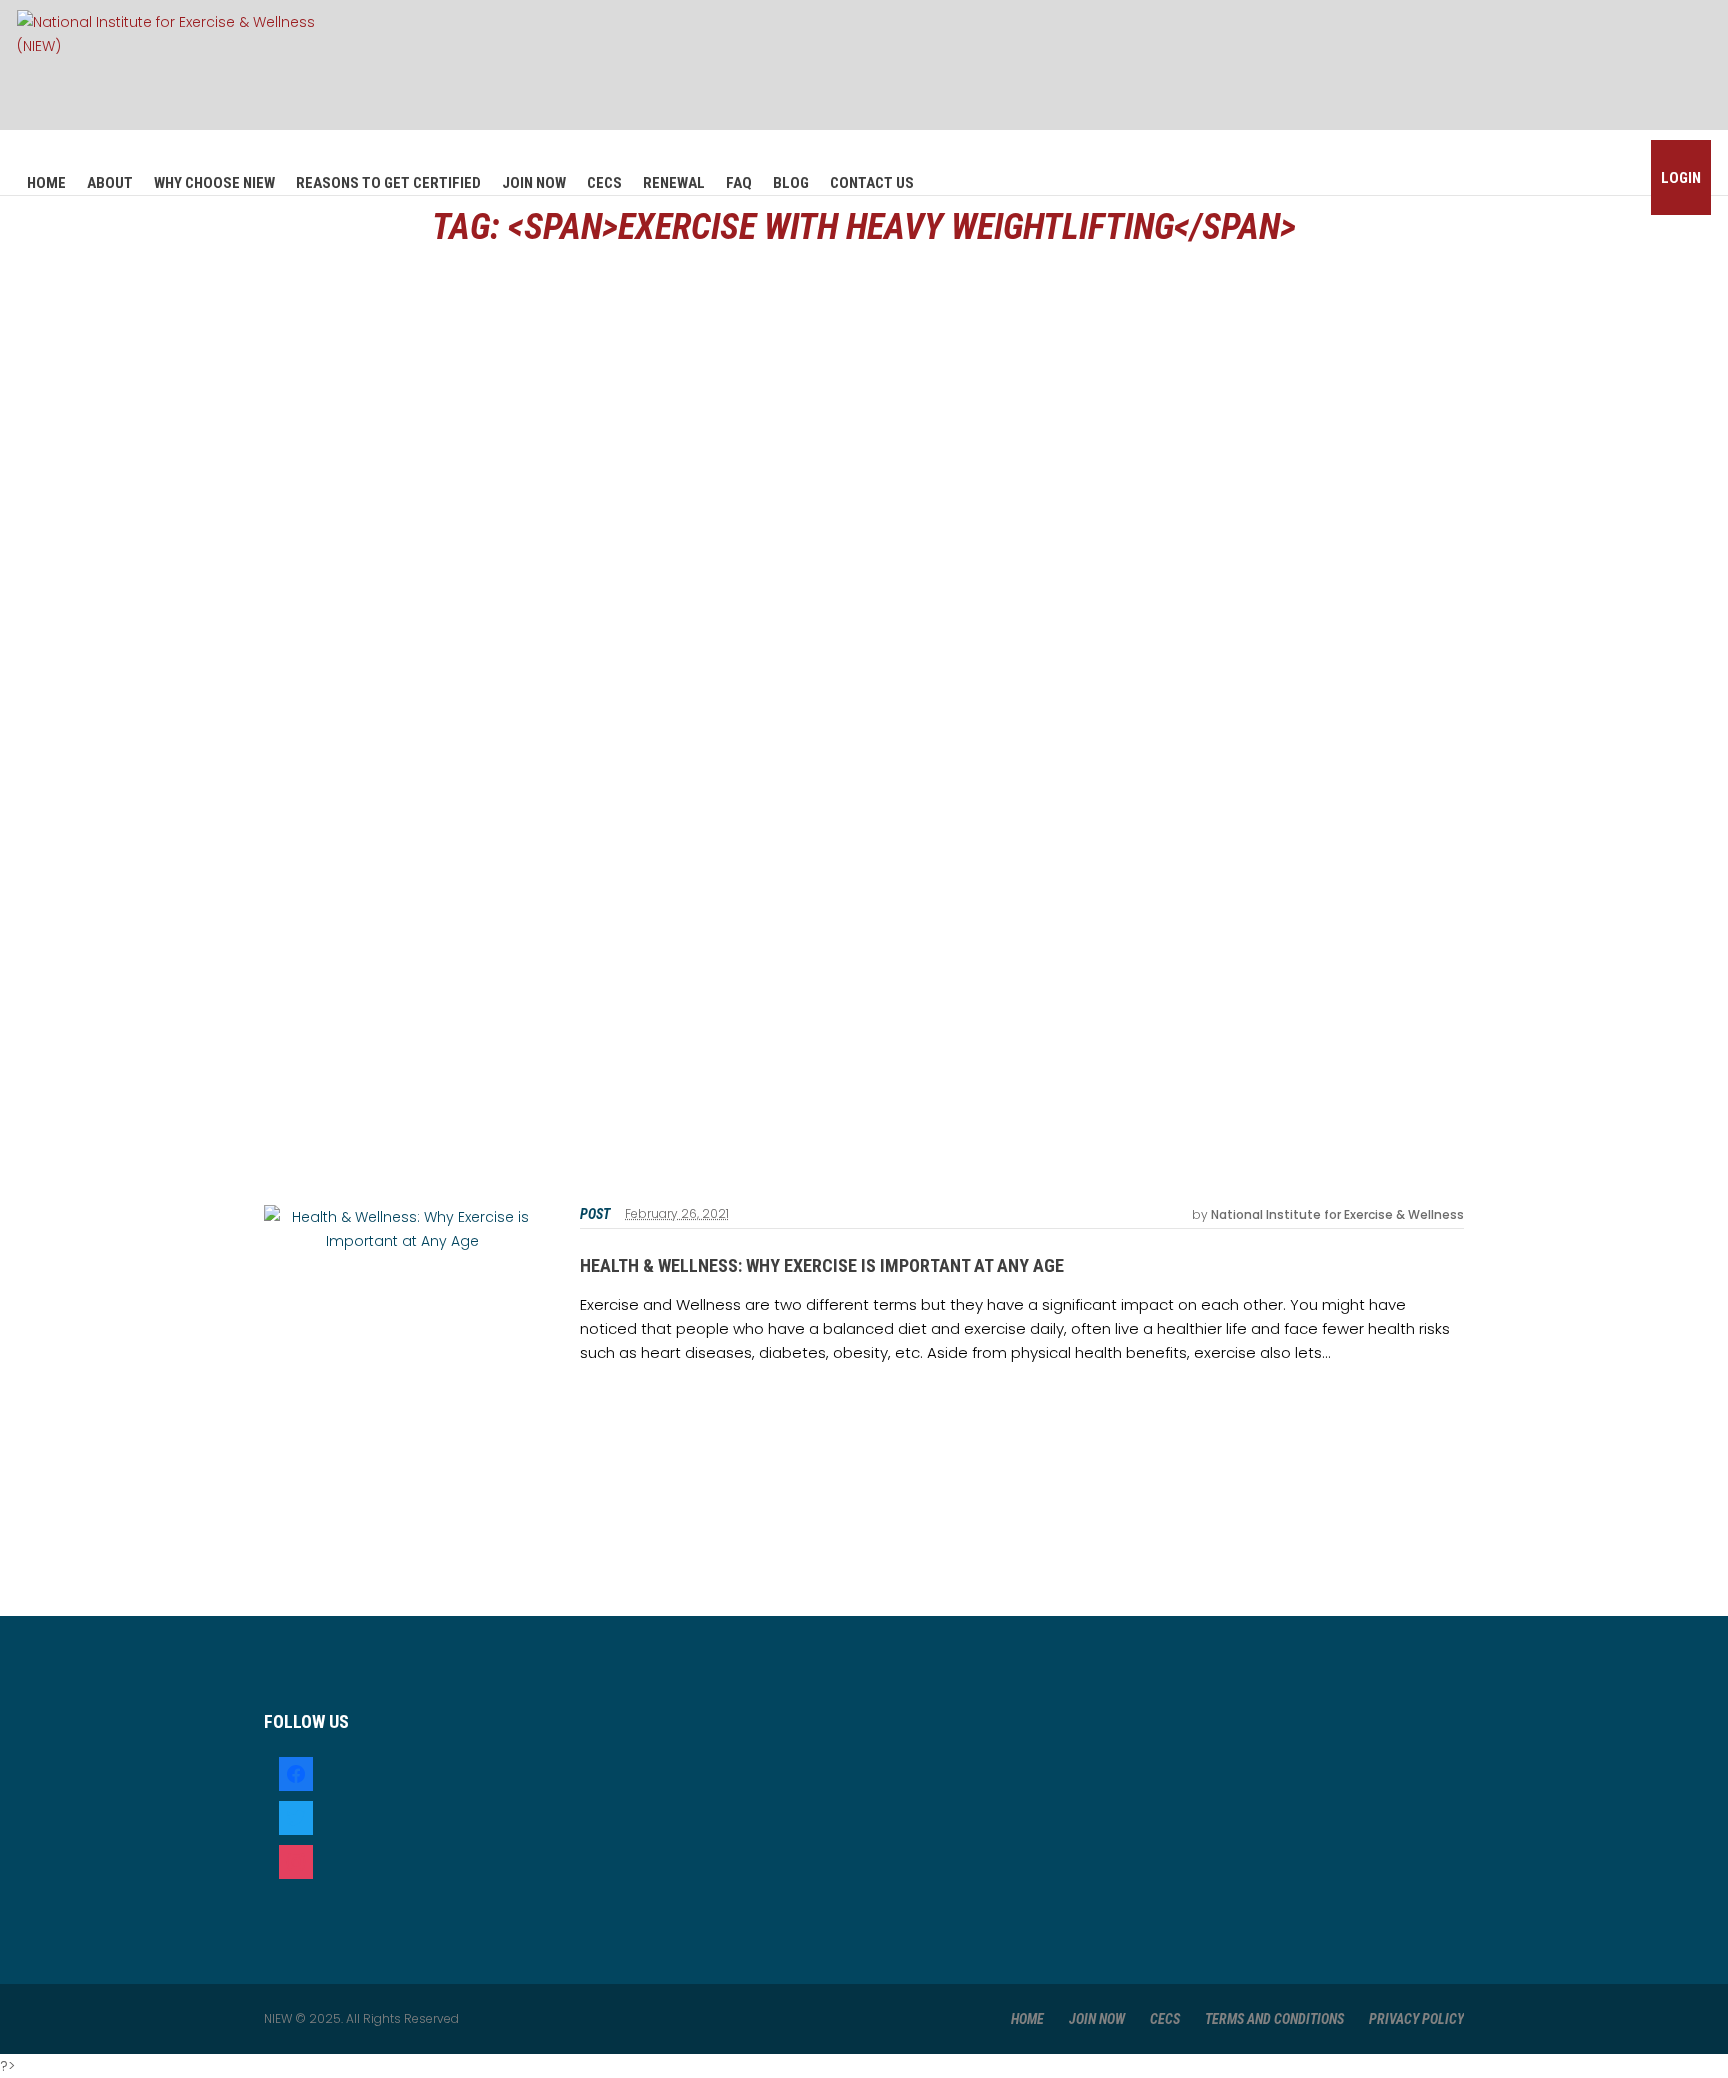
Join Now (1097, 2019)
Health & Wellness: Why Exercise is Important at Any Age (822, 1265)
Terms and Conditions (1274, 2019)
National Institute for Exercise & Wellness (1337, 1214)
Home (1027, 2019)
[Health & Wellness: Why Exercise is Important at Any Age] (402, 1343)
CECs (1165, 2019)
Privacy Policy (1416, 2019)
